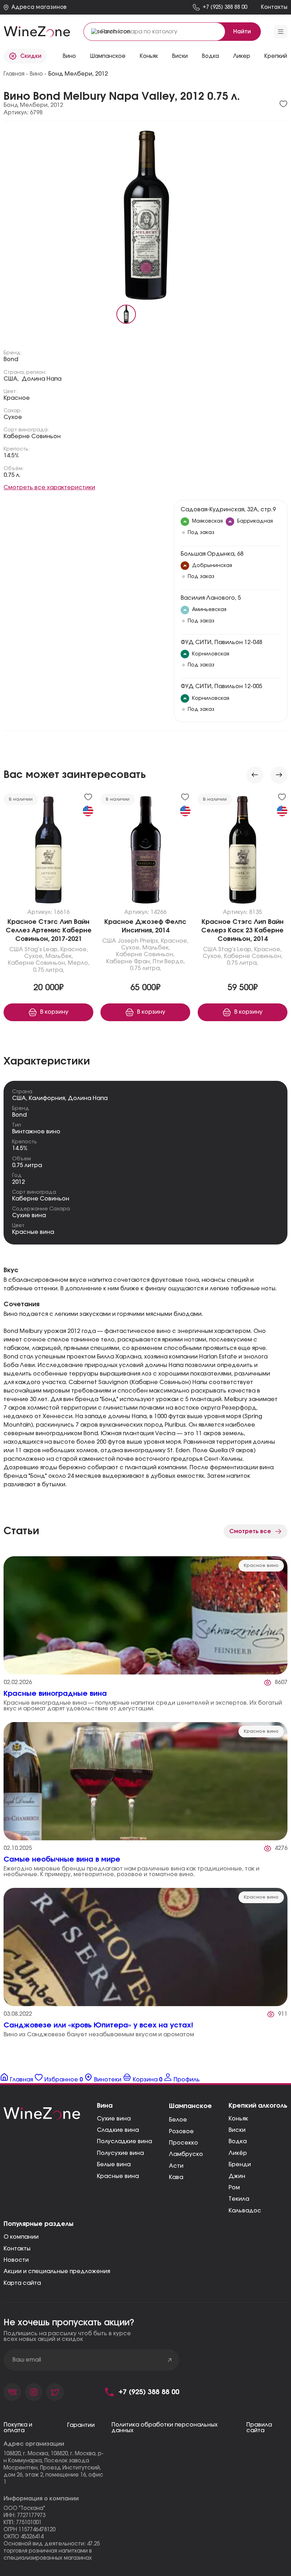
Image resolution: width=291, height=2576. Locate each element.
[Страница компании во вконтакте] (12, 2392)
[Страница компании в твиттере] (55, 2392)
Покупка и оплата (18, 2428)
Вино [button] (69, 56)
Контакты (17, 2249)
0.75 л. (12, 475)
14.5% (11, 456)
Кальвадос (245, 2211)
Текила (239, 2199)
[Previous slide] (255, 775)
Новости (16, 2260)
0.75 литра (27, 1165)
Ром (234, 2188)
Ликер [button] (242, 56)
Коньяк (238, 2119)
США (16, 949)
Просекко (183, 2143)
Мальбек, (59, 956)
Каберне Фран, (129, 962)
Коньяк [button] (149, 56)
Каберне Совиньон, (37, 963)
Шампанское (190, 2106)
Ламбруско (186, 2154)
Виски (237, 2130)
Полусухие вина (120, 2153)
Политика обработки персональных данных (164, 2428)
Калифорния (47, 1098)
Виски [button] (180, 56)
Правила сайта (259, 2428)
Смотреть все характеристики (49, 488)
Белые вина (114, 2164)
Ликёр (238, 2153)
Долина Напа (42, 379)
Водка (238, 2141)
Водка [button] (210, 56)
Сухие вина (29, 1215)
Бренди (240, 2164)
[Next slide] (279, 775)
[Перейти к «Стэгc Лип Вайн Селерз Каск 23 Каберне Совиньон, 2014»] (243, 851)
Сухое (13, 417)
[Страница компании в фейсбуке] (34, 2392)
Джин (237, 2176)
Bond (11, 359)
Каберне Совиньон (32, 436)
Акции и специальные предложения (57, 2271)
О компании (21, 2237)
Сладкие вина (118, 2130)
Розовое (181, 2131)
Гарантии (81, 2425)
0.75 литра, (49, 970)
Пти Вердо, (169, 962)
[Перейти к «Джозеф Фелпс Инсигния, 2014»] (145, 851)
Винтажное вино (36, 1132)
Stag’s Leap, (42, 949)
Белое (178, 2120)
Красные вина (33, 1232)
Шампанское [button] (108, 56)
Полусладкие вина (124, 2141)
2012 (18, 1182)
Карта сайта (22, 2283)
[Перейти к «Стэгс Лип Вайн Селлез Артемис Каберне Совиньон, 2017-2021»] (48, 851)
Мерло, (79, 963)
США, (11, 379)
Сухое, (34, 956)
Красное (17, 398)
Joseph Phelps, (138, 941)
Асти (176, 2166)
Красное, (74, 949)
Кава (176, 2177)
